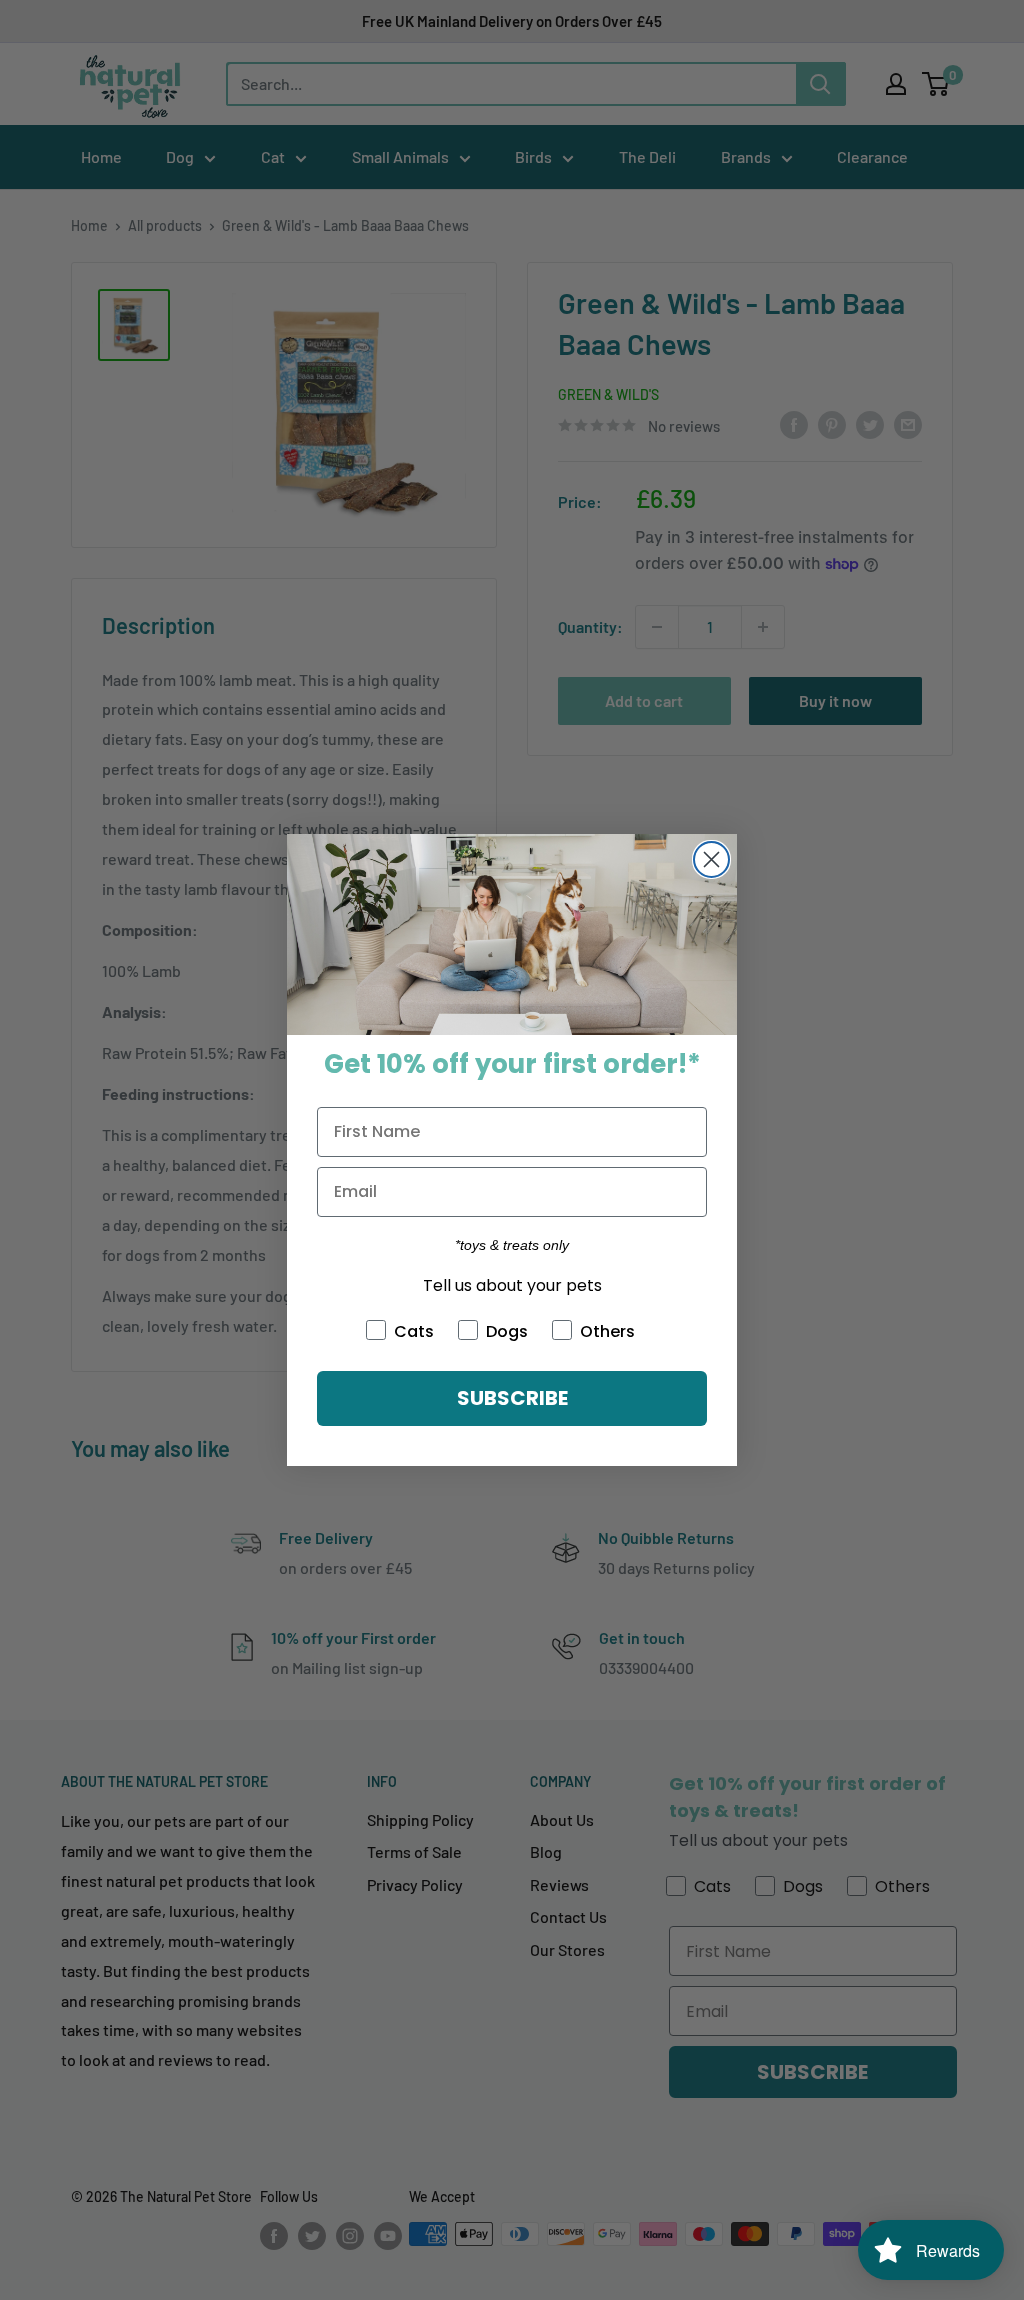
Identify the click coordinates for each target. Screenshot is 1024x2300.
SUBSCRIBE (512, 1398)
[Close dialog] (711, 859)
